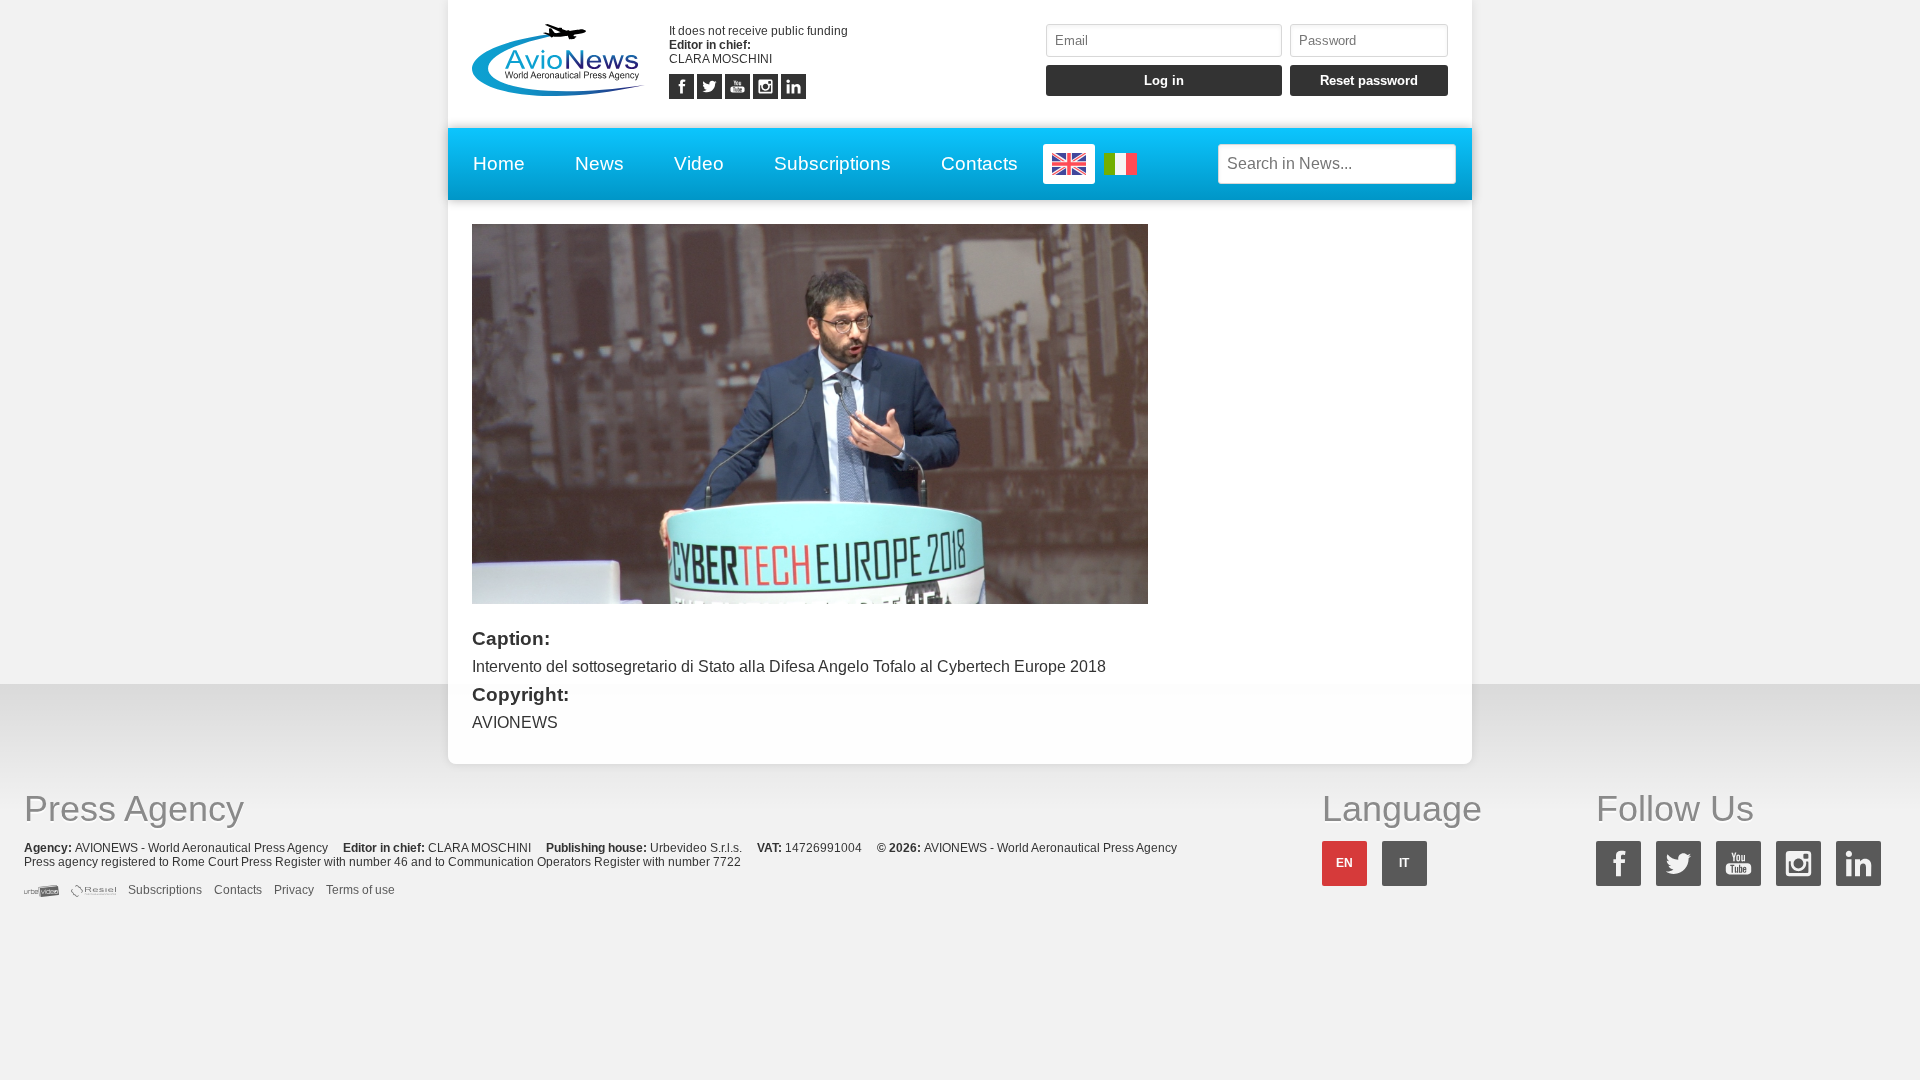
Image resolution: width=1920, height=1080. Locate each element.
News (599, 163)
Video (699, 163)
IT (1404, 863)
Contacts (979, 163)
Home (499, 163)
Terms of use (360, 890)
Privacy (294, 890)
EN (1344, 863)
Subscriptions (832, 163)
